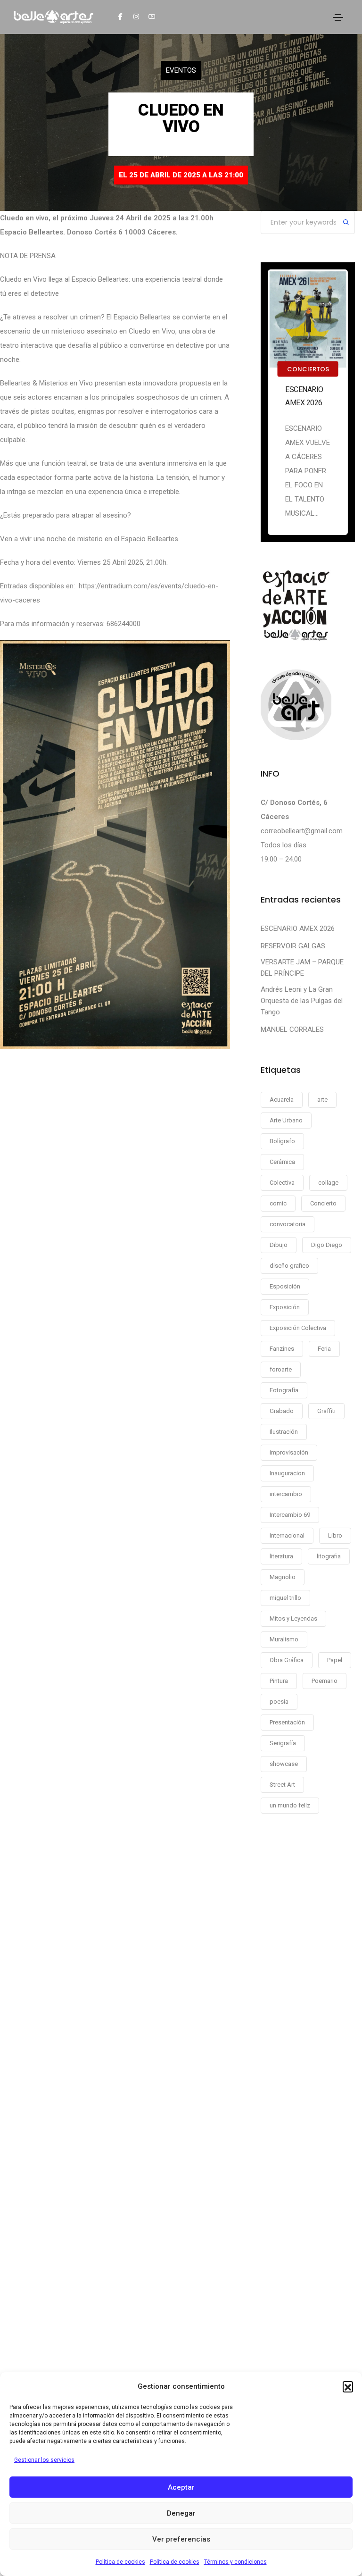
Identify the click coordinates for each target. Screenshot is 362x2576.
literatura (281, 1556)
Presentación (287, 1722)
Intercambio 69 (290, 1515)
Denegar (181, 2513)
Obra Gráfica (287, 1660)
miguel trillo (285, 1598)
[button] (348, 2386)
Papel (335, 1660)
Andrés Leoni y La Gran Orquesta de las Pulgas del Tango (302, 1001)
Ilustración (284, 1432)
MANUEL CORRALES (292, 1029)
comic (278, 1203)
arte (322, 1100)
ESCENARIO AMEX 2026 (304, 396)
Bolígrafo (282, 1141)
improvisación (289, 1452)
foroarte (281, 1369)
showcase (284, 1764)
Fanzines (282, 1349)
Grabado (282, 1411)
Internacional (287, 1535)
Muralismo (284, 1639)
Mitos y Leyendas (293, 1618)
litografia (329, 1556)
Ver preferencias (181, 2539)
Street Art (282, 1785)
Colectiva (282, 1183)
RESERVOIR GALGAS (293, 946)
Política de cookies (120, 2562)
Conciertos (308, 369)
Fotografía (284, 1390)
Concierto (323, 1203)
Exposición (285, 1307)
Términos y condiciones (235, 2562)
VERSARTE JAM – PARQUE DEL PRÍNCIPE (302, 968)
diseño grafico (289, 1266)
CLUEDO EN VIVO (181, 118)
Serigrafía (283, 1743)
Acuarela (282, 1100)
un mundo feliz (290, 1805)
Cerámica (282, 1162)
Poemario (325, 1681)
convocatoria (288, 1224)
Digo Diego (327, 1245)
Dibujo (279, 1245)
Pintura (279, 1681)
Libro (335, 1535)
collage (328, 1183)
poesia (279, 1702)
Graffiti (326, 1411)
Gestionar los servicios (44, 2460)
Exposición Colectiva (298, 1328)
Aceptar (181, 2487)
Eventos (181, 70)
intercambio (286, 1494)
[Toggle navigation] (338, 17)
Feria (324, 1349)
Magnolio (283, 1577)
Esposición (285, 1286)
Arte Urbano (286, 1120)
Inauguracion (287, 1473)
